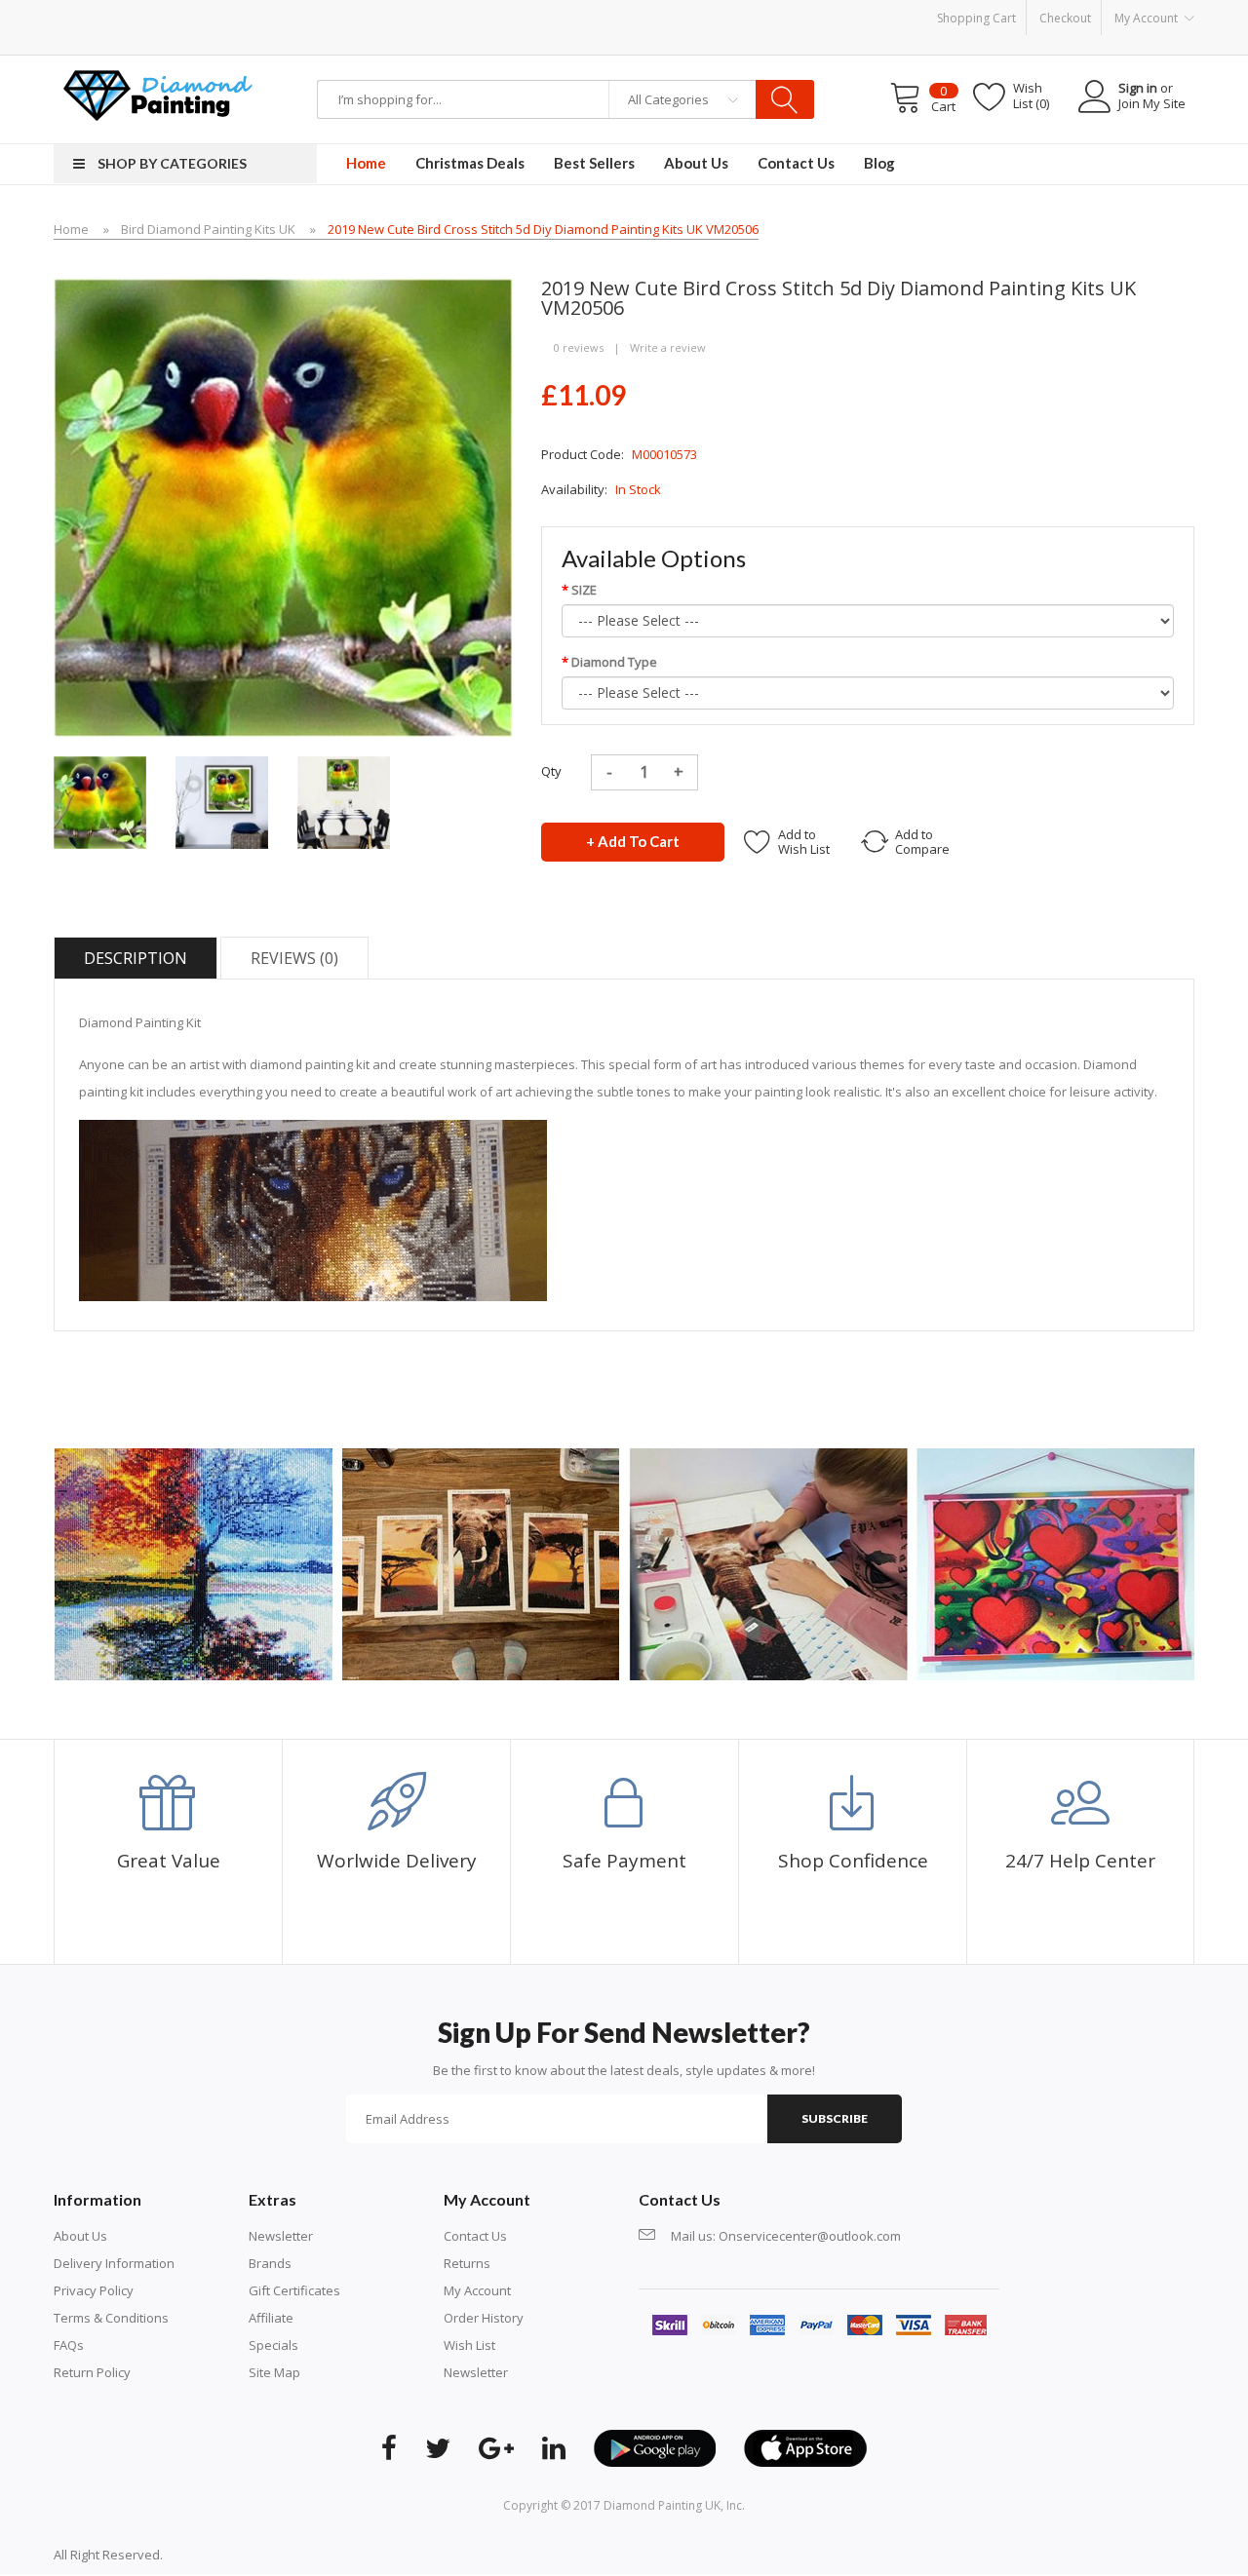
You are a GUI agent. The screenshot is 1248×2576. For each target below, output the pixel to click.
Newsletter (281, 2236)
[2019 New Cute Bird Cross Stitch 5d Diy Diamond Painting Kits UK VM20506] (100, 801)
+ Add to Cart (633, 841)
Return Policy (92, 2372)
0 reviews (579, 347)
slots (206, 2555)
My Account (477, 2290)
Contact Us (475, 2236)
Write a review (668, 347)
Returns (467, 2263)
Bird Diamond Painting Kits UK (208, 229)
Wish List (469, 2345)
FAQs (69, 2345)
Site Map (274, 2372)
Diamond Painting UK (662, 2505)
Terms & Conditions (111, 2318)
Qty (551, 771)
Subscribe (835, 2118)
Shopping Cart (976, 18)
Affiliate (271, 2318)
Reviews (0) (294, 958)
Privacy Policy (94, 2290)
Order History (484, 2318)
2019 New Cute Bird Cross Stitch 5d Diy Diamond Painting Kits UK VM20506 (543, 229)
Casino (241, 2555)
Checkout (1065, 18)
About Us (80, 2236)
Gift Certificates (294, 2290)
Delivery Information (114, 2263)
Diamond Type (614, 662)
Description (136, 958)
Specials (273, 2345)
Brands (270, 2263)
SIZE (584, 590)
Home (71, 229)
